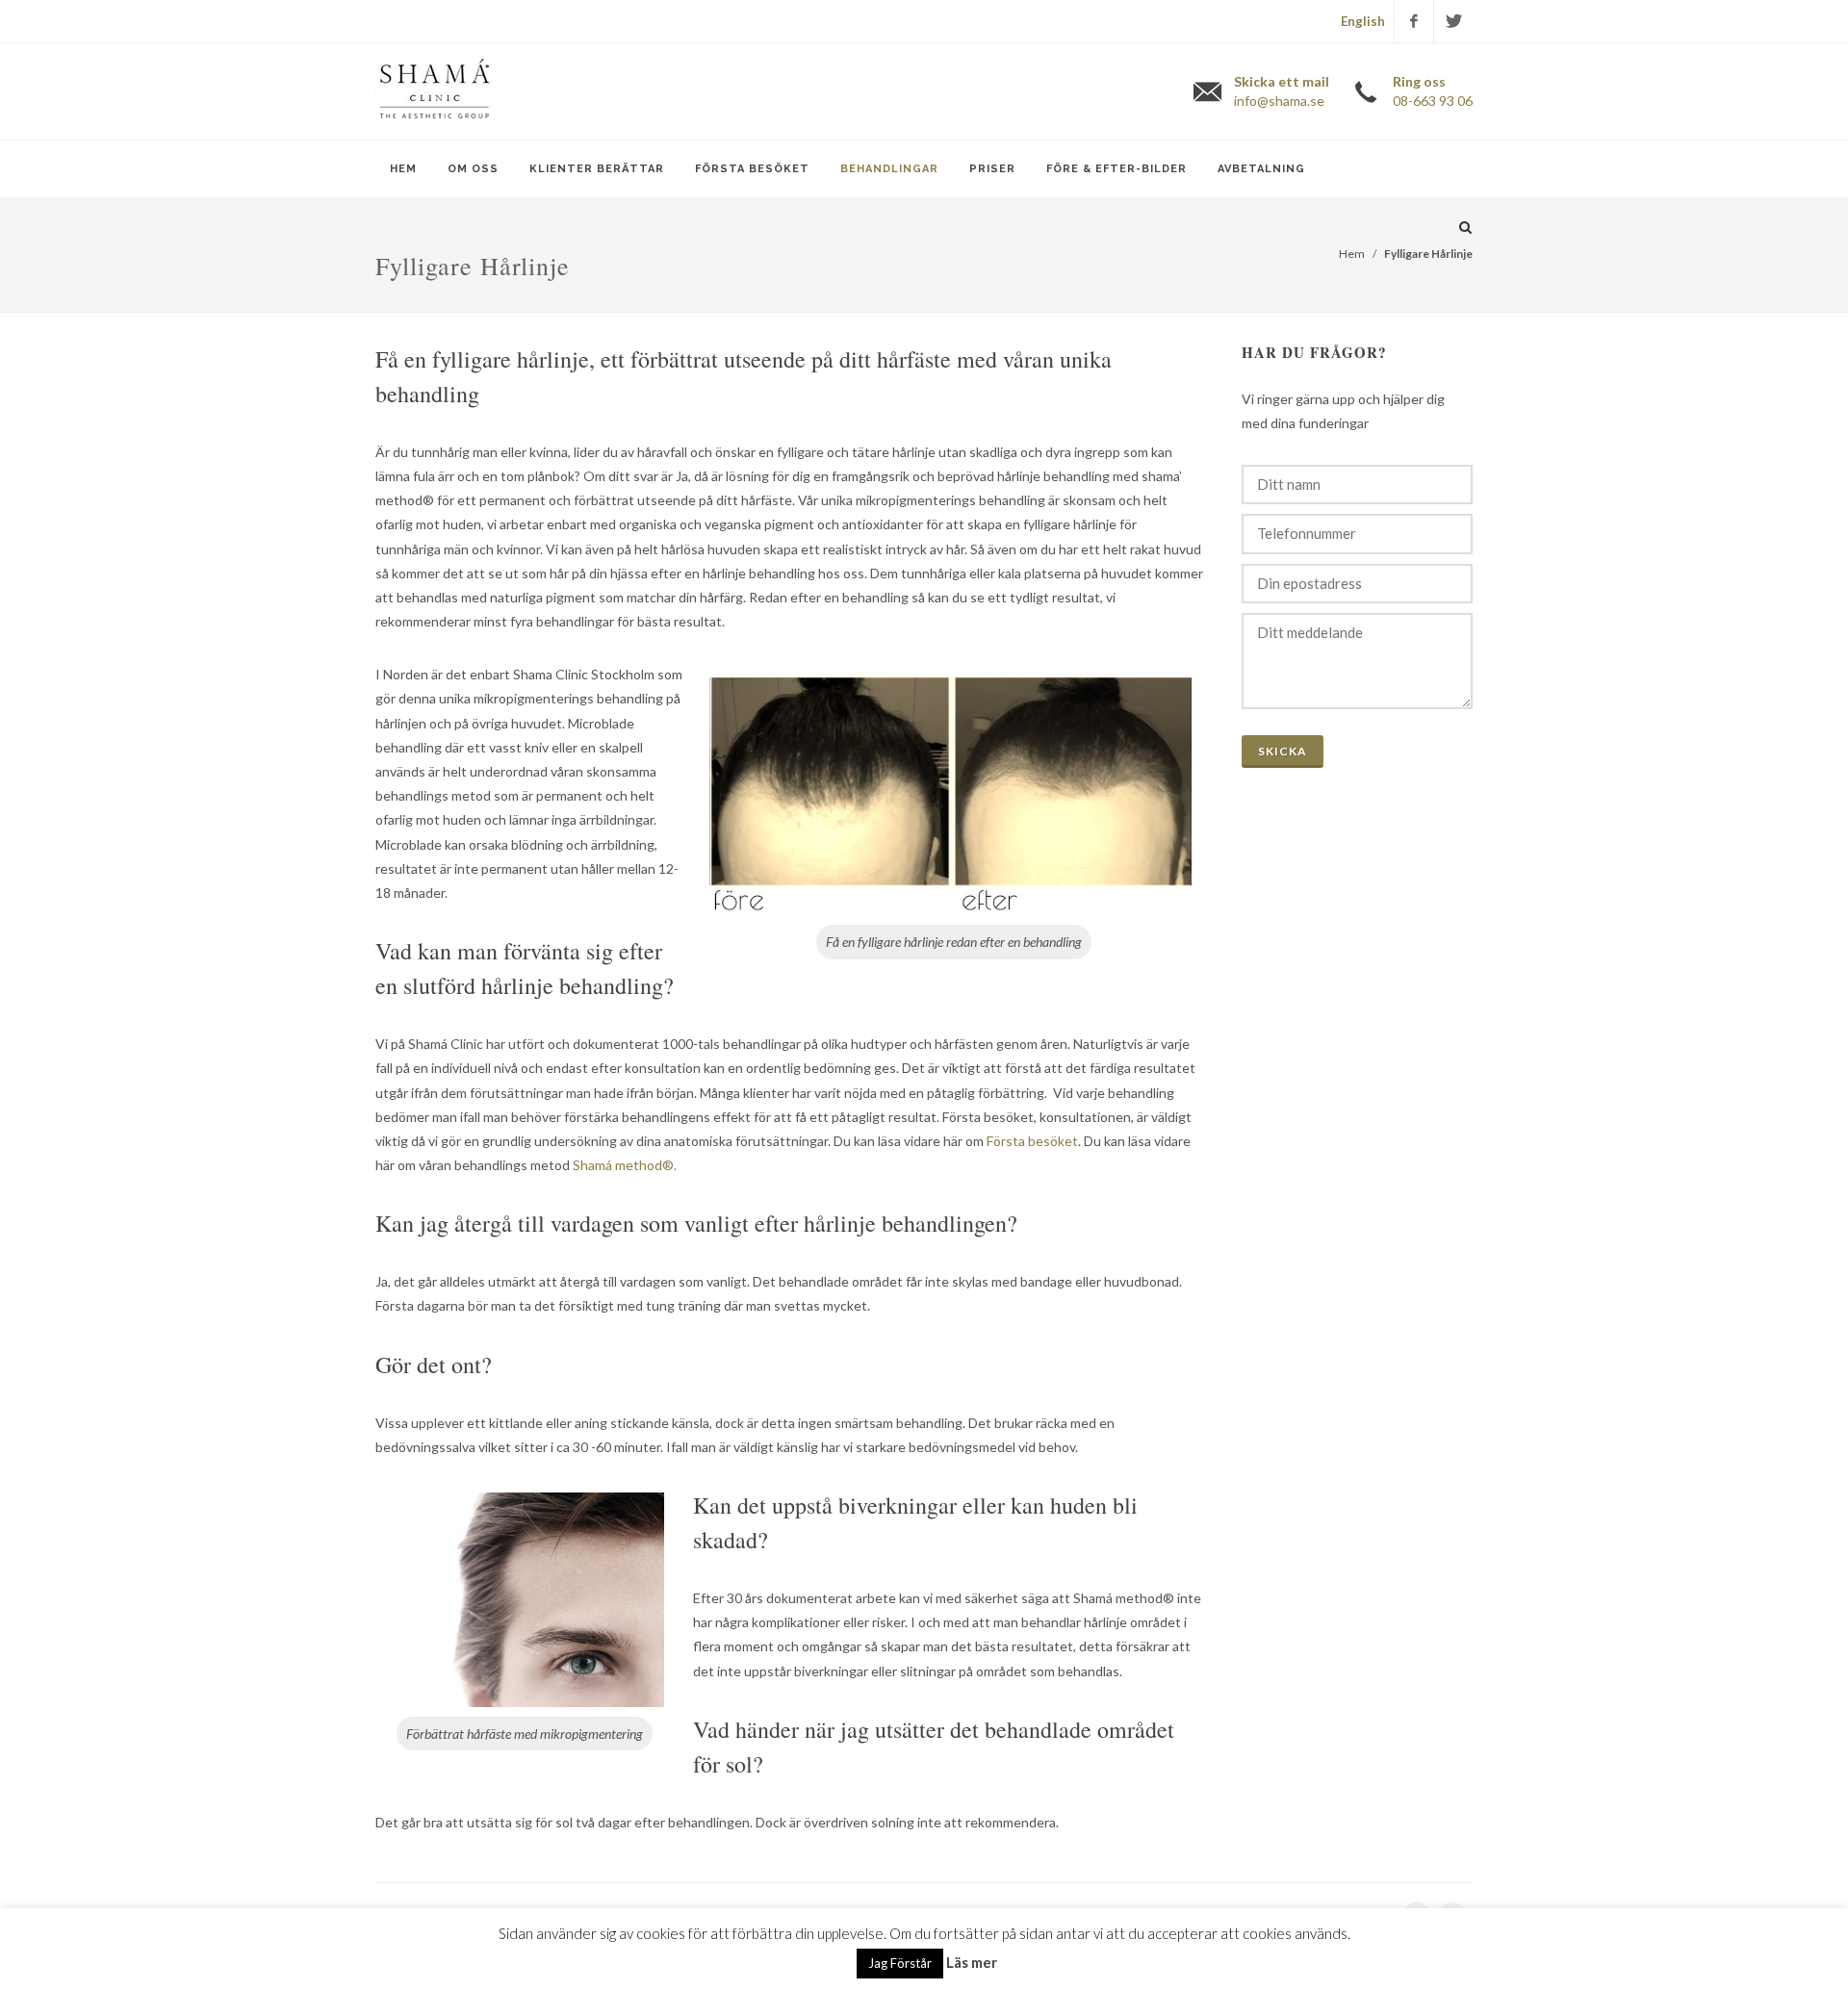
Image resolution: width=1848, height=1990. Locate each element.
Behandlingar (889, 169)
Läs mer (972, 1962)
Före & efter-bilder (1116, 169)
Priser (992, 169)
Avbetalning (1261, 169)
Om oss (473, 169)
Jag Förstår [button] (900, 1963)
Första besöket (752, 169)
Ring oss (1433, 91)
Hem (403, 169)
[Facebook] (1414, 21)
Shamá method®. (625, 1165)
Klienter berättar (597, 169)
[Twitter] (1453, 21)
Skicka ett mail (1282, 91)
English (1363, 21)
